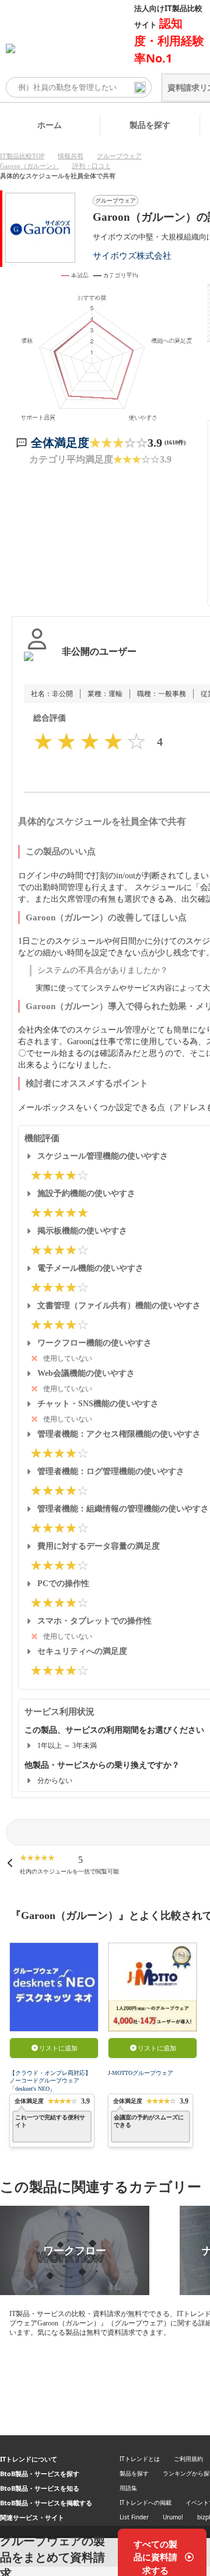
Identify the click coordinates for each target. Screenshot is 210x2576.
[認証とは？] (37, 663)
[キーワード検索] (140, 88)
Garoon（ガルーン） (29, 166)
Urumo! (173, 2517)
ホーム (50, 125)
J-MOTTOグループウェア (141, 2073)
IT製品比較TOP (22, 156)
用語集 (128, 2488)
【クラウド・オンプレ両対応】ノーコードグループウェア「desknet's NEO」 (50, 2081)
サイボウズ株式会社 (132, 255)
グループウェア (119, 156)
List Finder (134, 2517)
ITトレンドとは (140, 2459)
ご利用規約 (188, 2459)
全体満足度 (60, 443)
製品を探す (150, 125)
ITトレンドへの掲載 (146, 2502)
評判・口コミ (92, 166)
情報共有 (71, 156)
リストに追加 (58, 2048)
